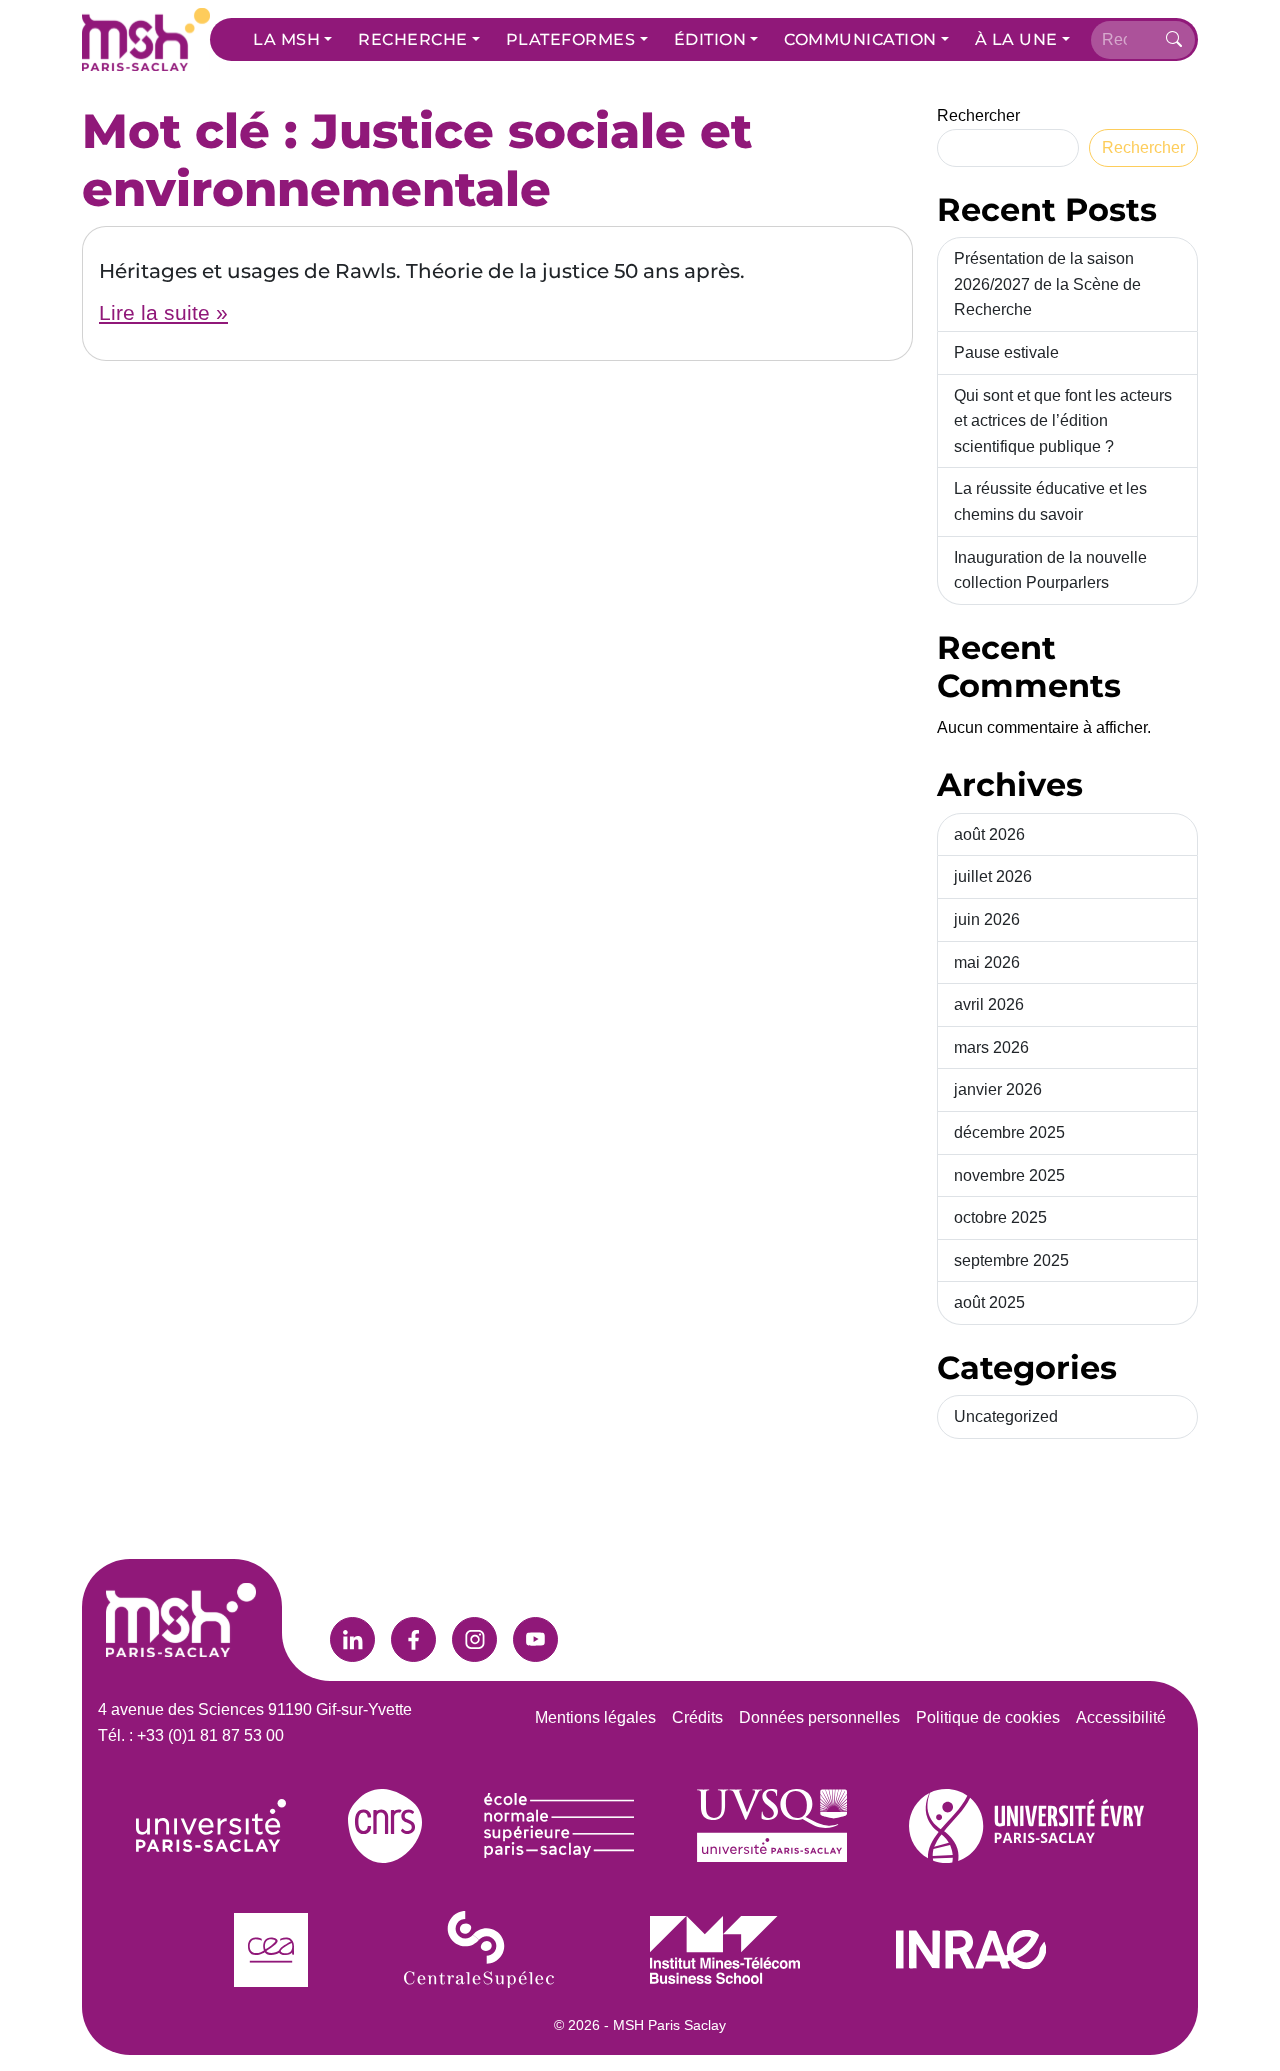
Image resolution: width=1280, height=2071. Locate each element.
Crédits (697, 1717)
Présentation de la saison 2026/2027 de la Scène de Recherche (1047, 284)
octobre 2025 (1000, 1217)
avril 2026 (989, 1004)
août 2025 (989, 1302)
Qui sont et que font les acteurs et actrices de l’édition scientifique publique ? (1063, 421)
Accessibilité (1121, 1717)
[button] (292, 40)
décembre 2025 (1009, 1132)
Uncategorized (1006, 1416)
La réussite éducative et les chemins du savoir (1050, 501)
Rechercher (978, 115)
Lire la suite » (163, 312)
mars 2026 (991, 1047)
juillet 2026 (993, 876)
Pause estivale (1006, 352)
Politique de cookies (988, 1717)
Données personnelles (819, 1717)
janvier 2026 (998, 1089)
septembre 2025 (1011, 1260)
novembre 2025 (1009, 1175)
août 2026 (989, 834)
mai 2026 (987, 962)
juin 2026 (987, 919)
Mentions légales (595, 1717)
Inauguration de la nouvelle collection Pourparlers (1050, 570)
